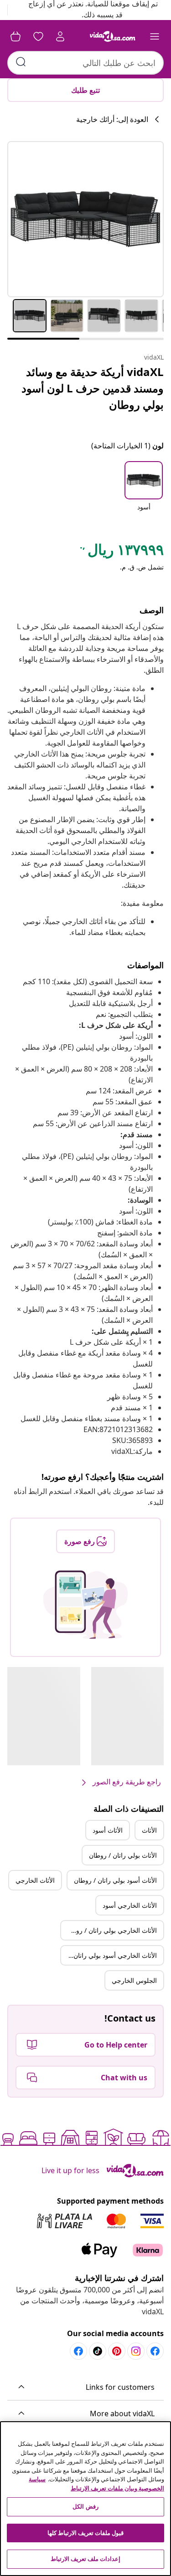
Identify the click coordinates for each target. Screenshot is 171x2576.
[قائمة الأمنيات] (38, 36)
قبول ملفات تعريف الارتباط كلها (86, 2533)
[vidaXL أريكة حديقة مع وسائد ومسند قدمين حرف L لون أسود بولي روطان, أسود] (85, 219)
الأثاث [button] (149, 1830)
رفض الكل (85, 2506)
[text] (121, 552)
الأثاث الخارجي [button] (35, 1880)
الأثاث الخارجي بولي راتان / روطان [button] (111, 1930)
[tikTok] (98, 2351)
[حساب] (60, 36)
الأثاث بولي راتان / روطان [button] (123, 1855)
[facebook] (155, 2351)
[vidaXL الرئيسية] (113, 36)
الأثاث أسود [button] (108, 1830)
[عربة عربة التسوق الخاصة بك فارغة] (16, 36)
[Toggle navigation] (155, 36)
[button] (144, 492)
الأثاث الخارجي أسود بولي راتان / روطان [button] (109, 1955)
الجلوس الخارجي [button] (134, 1980)
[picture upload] (85, 1605)
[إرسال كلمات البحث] (21, 62)
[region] (85, 2499)
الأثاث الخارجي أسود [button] (130, 1905)
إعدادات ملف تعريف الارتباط (85, 2559)
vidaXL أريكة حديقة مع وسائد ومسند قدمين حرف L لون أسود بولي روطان (93, 388)
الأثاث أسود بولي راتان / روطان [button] (115, 1880)
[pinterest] (117, 2351)
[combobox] (85, 63)
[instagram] (136, 2351)
